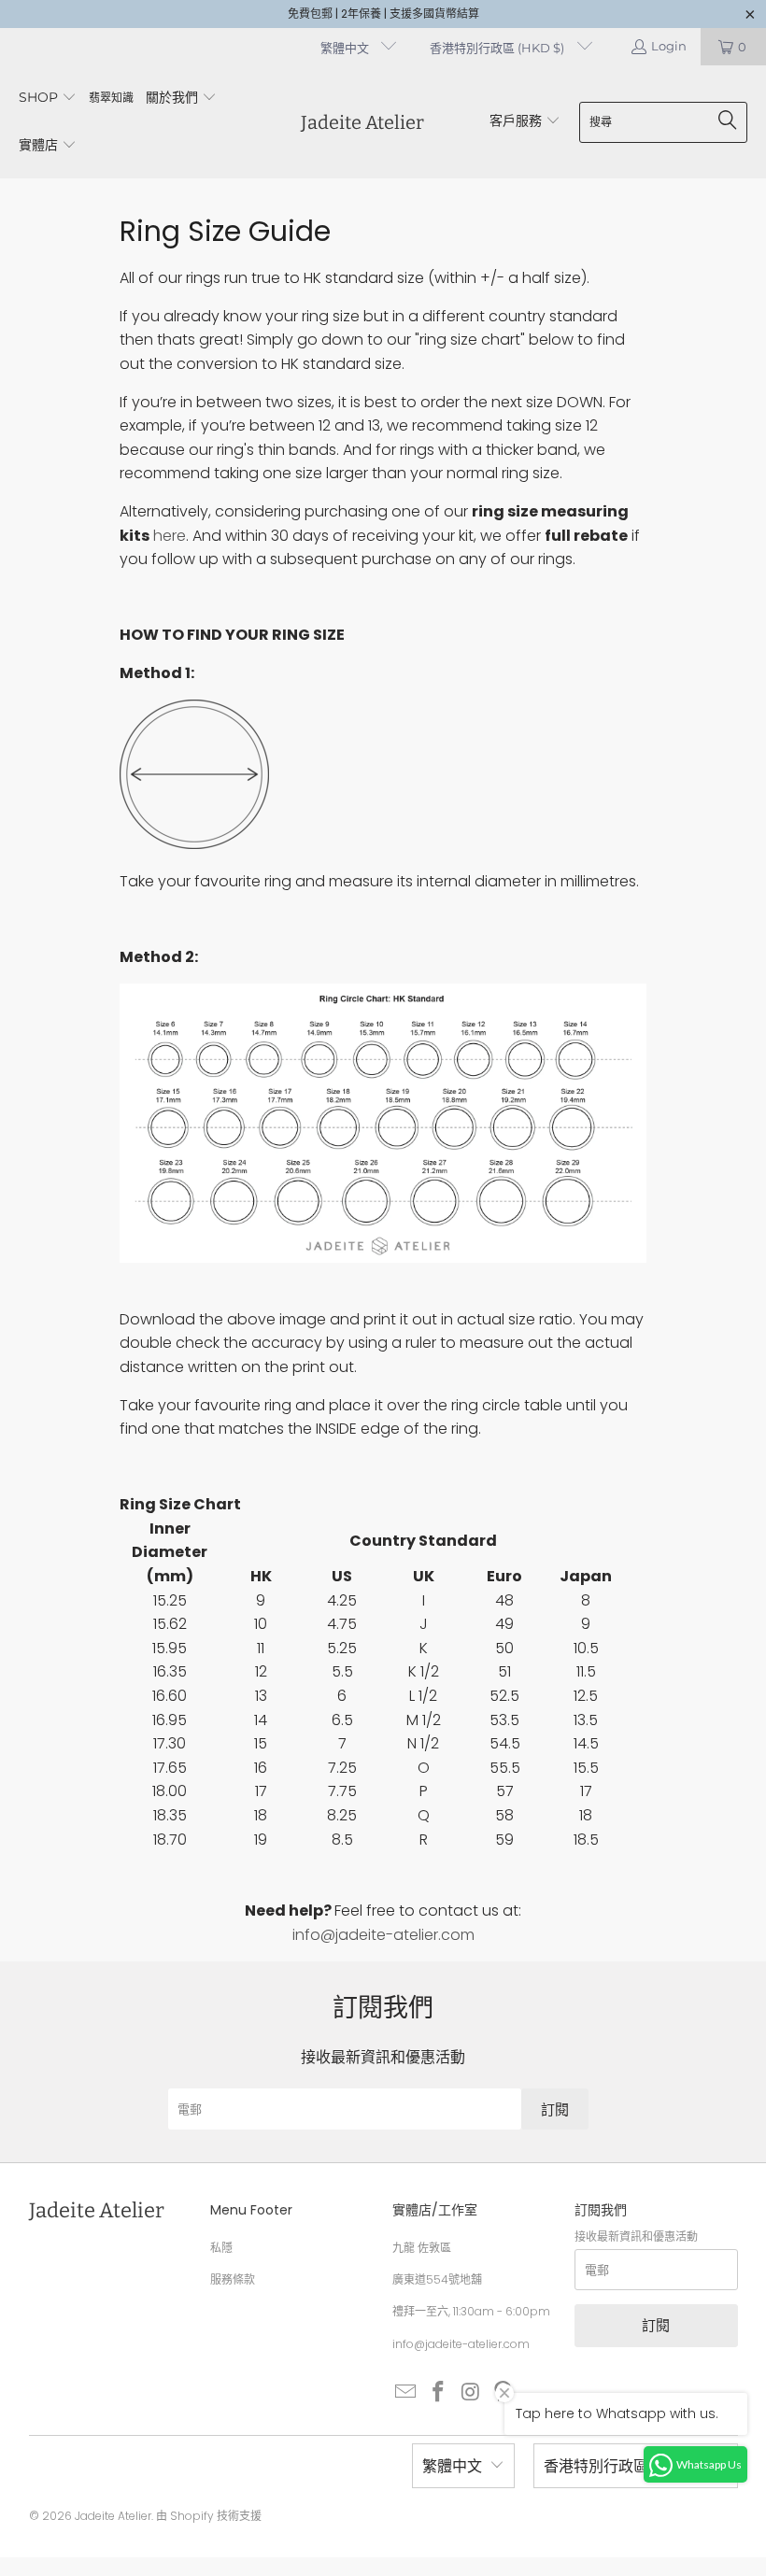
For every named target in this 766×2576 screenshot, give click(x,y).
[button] (48, 99)
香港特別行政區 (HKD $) (498, 48)
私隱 (221, 2248)
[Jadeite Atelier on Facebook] (439, 2393)
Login (669, 46)
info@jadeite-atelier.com (383, 1935)
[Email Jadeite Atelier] (406, 2393)
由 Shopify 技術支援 (209, 2516)
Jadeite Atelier (113, 2516)
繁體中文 (346, 48)
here (170, 536)
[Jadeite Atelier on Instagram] (471, 2393)
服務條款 (233, 2279)
